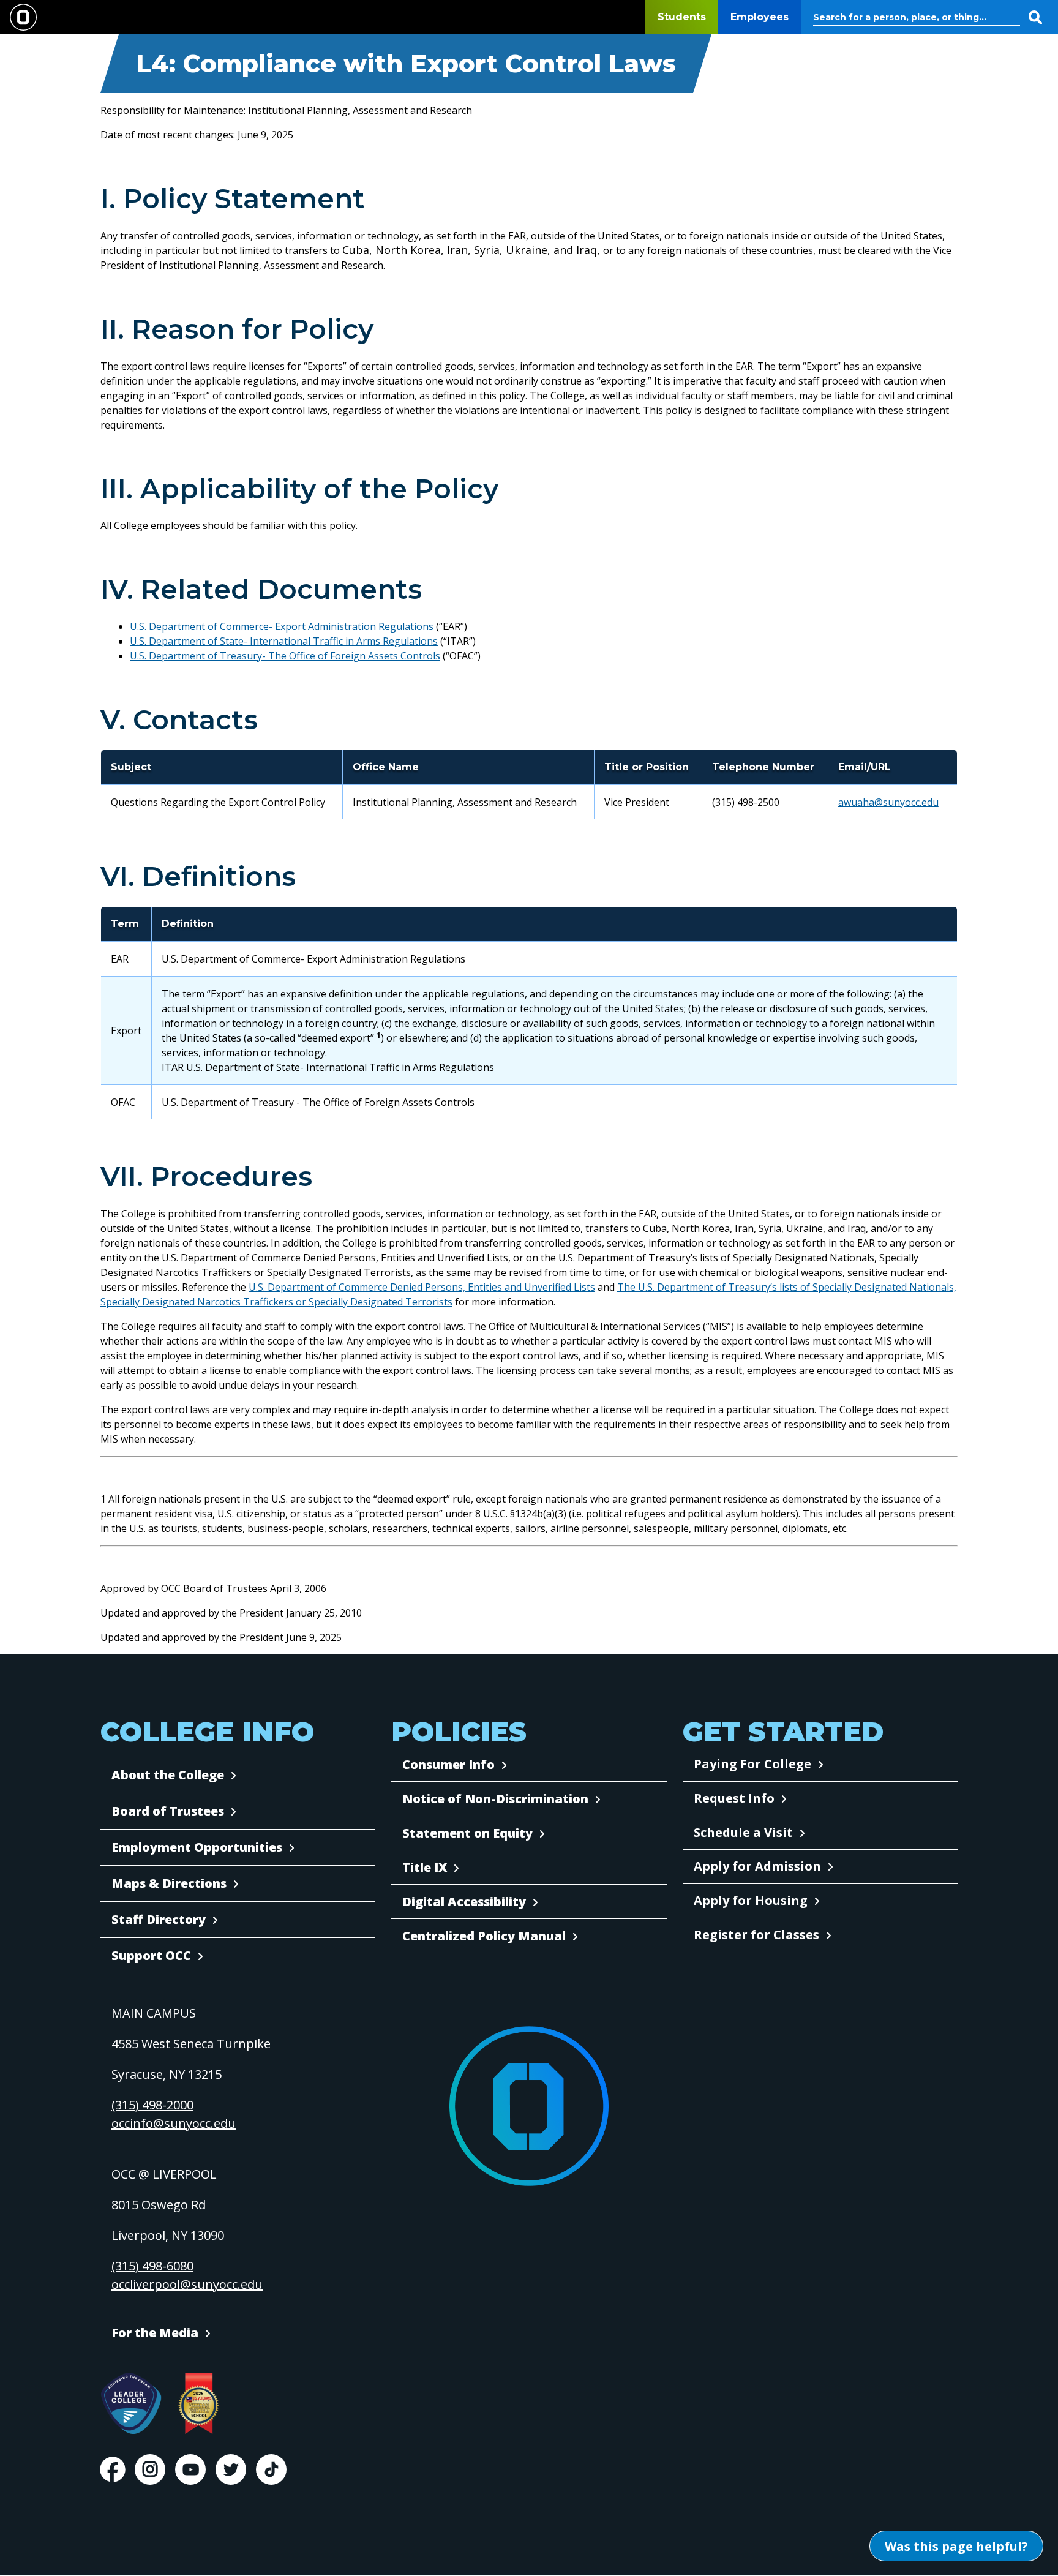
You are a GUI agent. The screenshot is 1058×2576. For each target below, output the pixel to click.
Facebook (113, 2469)
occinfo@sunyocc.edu (174, 2123)
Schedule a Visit (743, 1832)
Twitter (231, 2469)
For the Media (155, 2333)
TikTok (271, 2469)
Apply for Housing (751, 1900)
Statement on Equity (467, 1833)
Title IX (425, 1867)
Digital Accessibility (464, 1902)
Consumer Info (448, 1764)
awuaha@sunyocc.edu (888, 802)
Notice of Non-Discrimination (495, 1799)
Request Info (734, 1798)
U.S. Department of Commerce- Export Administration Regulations (282, 626)
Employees (760, 17)
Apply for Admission (757, 1866)
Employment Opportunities (197, 1847)
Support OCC (151, 1955)
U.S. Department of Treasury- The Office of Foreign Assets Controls (285, 656)
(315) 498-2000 (152, 2105)
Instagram (150, 2469)
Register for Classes (756, 1935)
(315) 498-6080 (152, 2266)
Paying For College (752, 1764)
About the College (168, 1775)
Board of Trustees (168, 1811)
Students (682, 17)
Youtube (190, 2469)
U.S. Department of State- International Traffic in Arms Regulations (284, 641)
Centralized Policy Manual (484, 1936)
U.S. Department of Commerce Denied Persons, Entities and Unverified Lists (422, 1287)
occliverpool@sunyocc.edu (187, 2284)
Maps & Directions (169, 1883)
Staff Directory (159, 1919)
